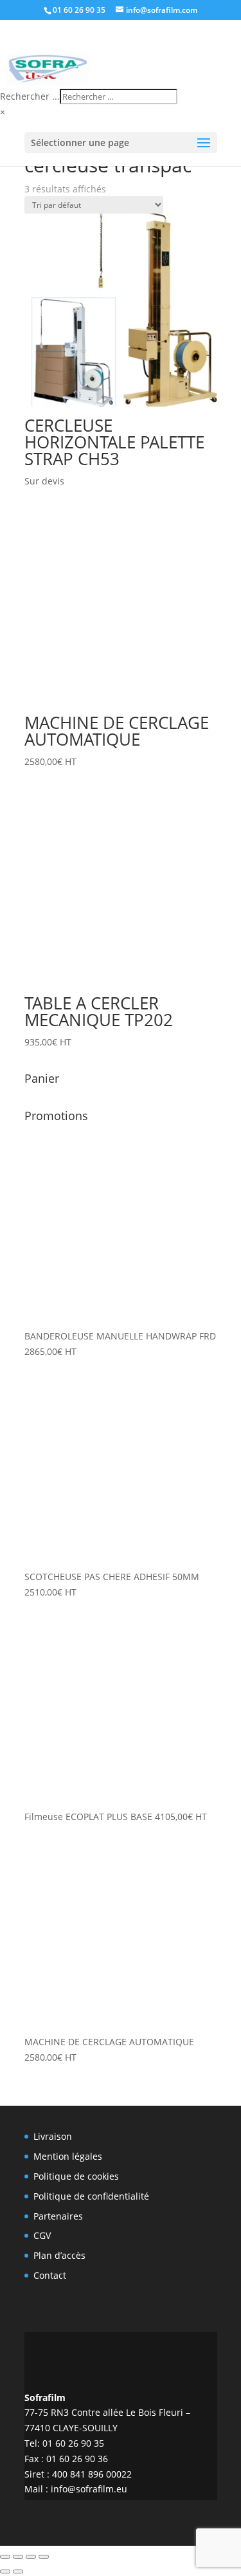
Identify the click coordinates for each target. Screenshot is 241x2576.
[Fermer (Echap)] (44, 2557)
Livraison (53, 2136)
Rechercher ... (30, 96)
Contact (50, 2275)
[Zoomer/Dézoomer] (5, 2557)
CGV (42, 2235)
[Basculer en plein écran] (18, 2557)
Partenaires (58, 2216)
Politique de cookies (76, 2176)
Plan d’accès (59, 2255)
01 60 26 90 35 (79, 10)
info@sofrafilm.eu (89, 2489)
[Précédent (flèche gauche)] (5, 2571)
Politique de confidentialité (91, 2196)
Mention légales (68, 2156)
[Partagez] (31, 2557)
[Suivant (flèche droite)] (18, 2571)
